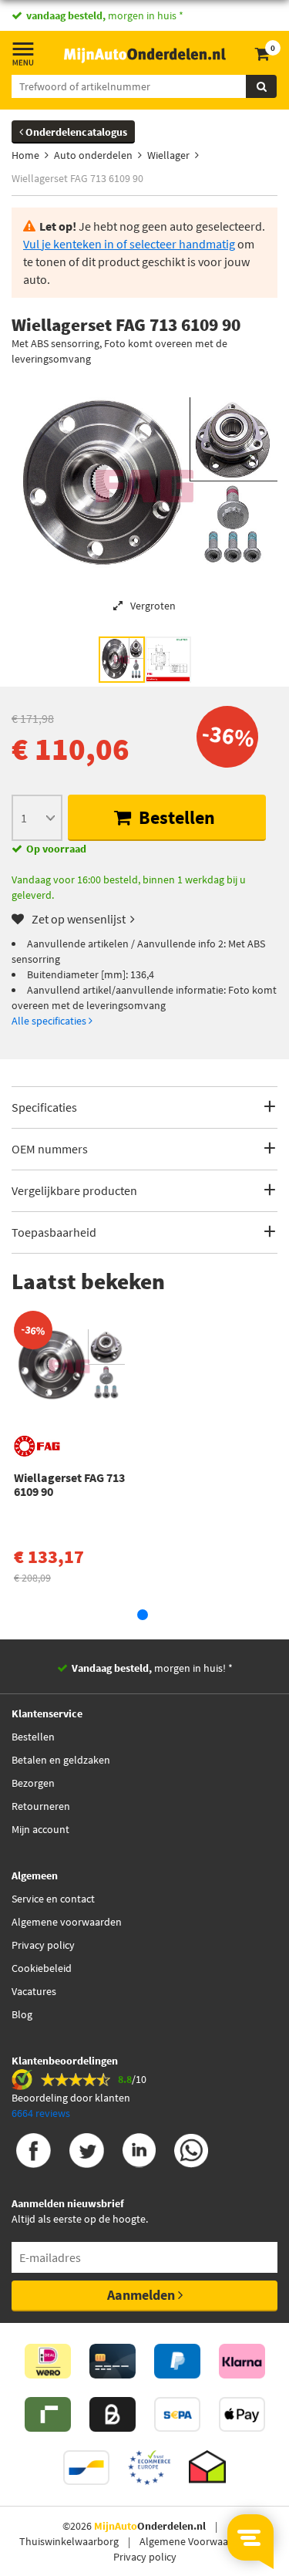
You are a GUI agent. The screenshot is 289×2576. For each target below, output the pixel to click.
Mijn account (40, 1829)
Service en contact (53, 1899)
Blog (22, 2014)
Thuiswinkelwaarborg (69, 2541)
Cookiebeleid (42, 1968)
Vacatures (34, 1991)
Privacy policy (43, 1945)
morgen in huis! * (152, 1668)
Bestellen (175, 817)
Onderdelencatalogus (75, 132)
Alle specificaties (50, 1021)
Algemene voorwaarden (67, 1922)
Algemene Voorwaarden (195, 2541)
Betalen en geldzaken (61, 1760)
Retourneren (41, 1806)
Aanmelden (143, 2295)
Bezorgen (33, 1783)
